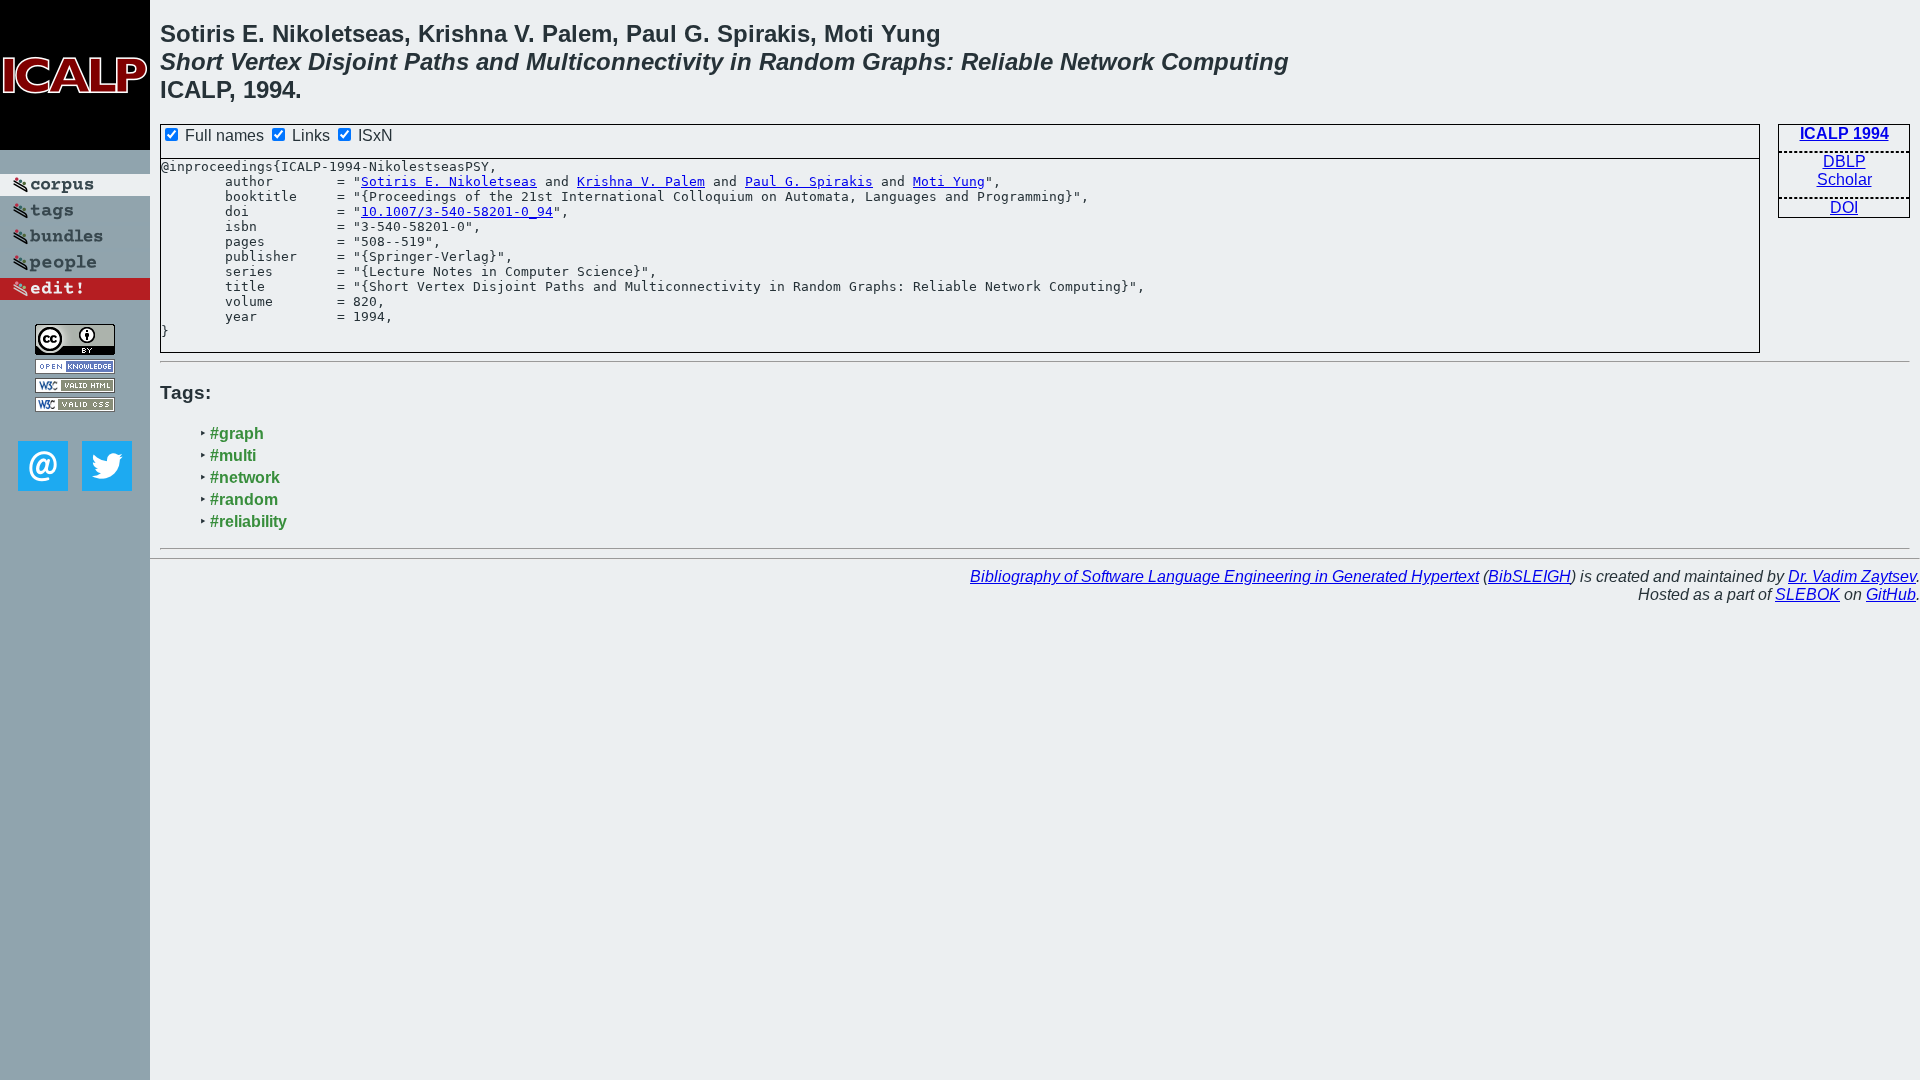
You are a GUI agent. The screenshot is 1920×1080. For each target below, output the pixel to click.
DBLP (1844, 161)
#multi (233, 455)
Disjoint (352, 61)
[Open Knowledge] (75, 368)
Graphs (904, 61)
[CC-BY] (75, 349)
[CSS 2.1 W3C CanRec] (75, 426)
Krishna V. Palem (641, 181)
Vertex (265, 61)
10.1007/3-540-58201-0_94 (457, 211)
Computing (1225, 61)
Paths (436, 61)
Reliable (1007, 61)
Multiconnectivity (624, 61)
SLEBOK (1807, 594)
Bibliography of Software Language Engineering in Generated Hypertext (1224, 576)
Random (807, 61)
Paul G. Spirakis (809, 181)
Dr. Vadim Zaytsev (1852, 576)
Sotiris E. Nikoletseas (449, 181)
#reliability (248, 521)
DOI (1844, 207)
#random (244, 499)
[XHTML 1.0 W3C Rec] (75, 387)
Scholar (1844, 179)
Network (1107, 61)
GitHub (1891, 594)
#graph (237, 433)
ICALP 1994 (1844, 133)
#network (245, 477)
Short (191, 61)
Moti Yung (949, 181)
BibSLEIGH (1529, 576)
